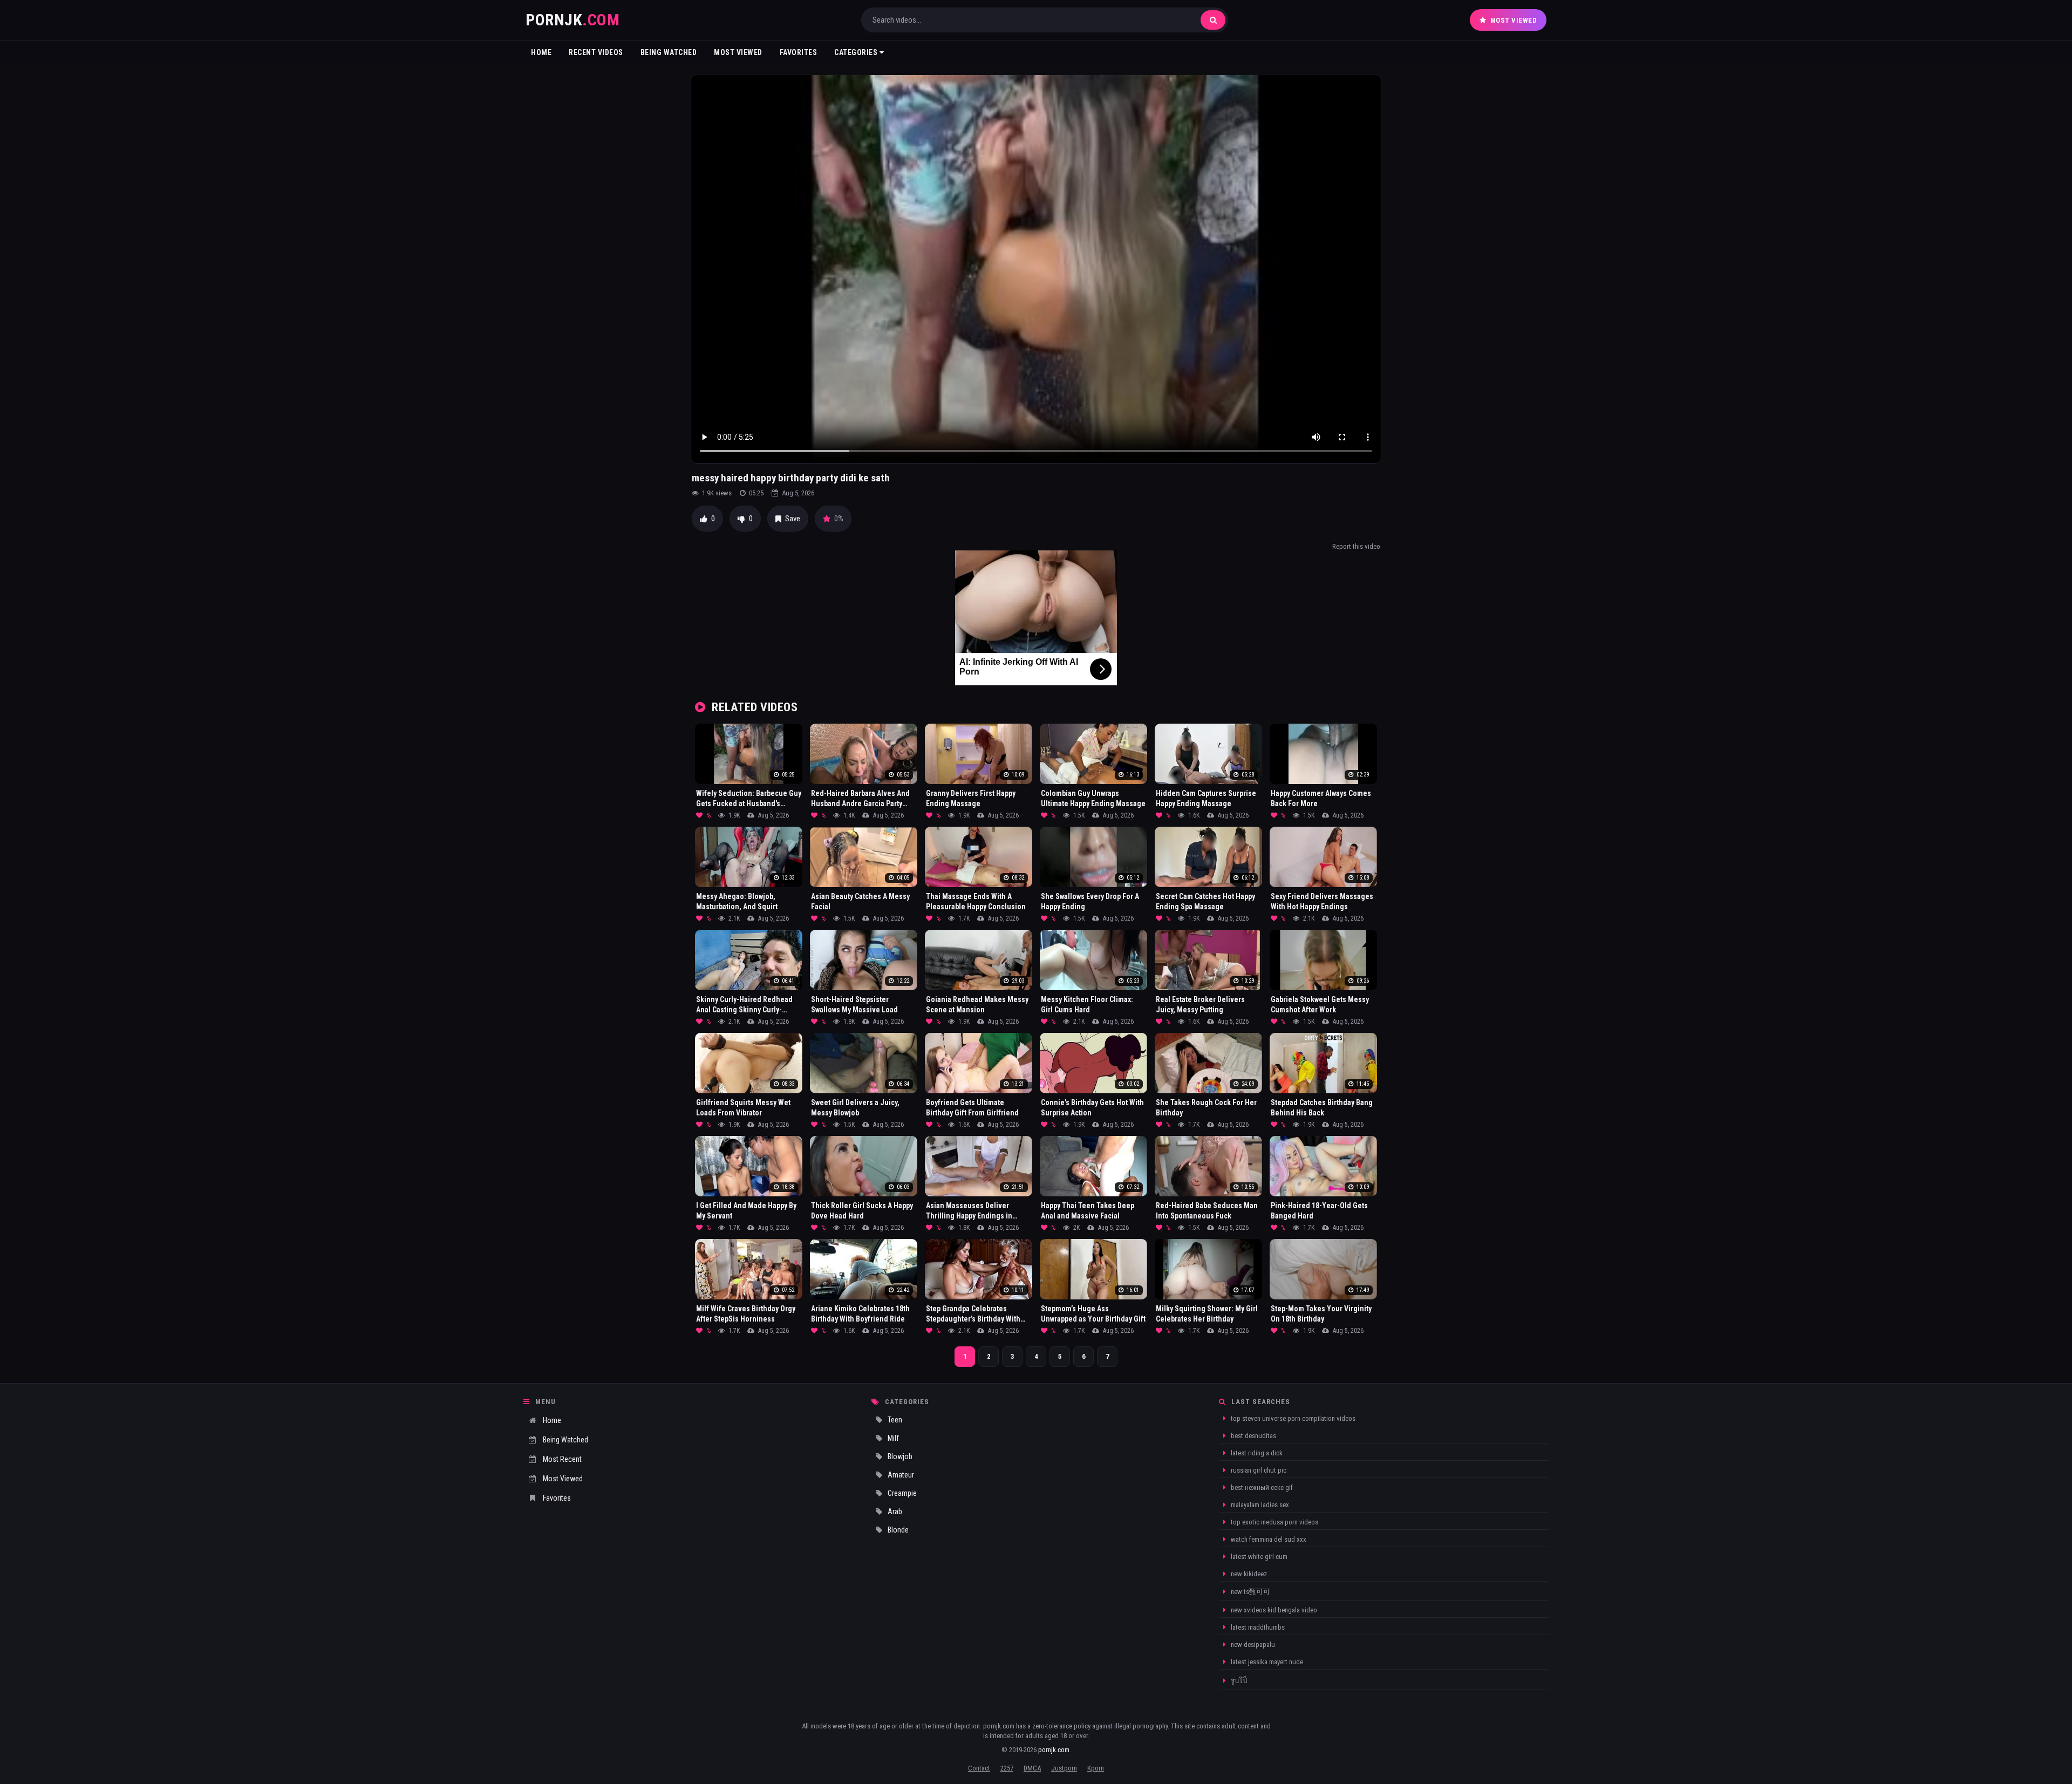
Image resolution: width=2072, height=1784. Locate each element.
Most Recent (562, 1459)
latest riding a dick (1256, 1453)
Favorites (799, 52)
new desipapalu (1252, 1645)
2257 (1007, 1768)
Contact (979, 1768)
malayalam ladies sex (1259, 1505)
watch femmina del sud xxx (1268, 1539)
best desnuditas (1253, 1436)
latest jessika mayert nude (1266, 1662)
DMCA (1032, 1768)
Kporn (1096, 1768)
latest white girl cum (1258, 1557)
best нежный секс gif (1261, 1487)
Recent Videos (596, 52)
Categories (857, 52)
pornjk (572, 20)
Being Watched (669, 52)
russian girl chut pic (1258, 1470)
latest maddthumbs (1257, 1627)
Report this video (1356, 546)
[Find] (1213, 20)
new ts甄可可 (1250, 1592)
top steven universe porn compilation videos (1292, 1418)
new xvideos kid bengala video (1273, 1610)
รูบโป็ (1238, 1681)
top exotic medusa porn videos (1274, 1522)
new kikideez (1248, 1574)
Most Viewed (1514, 20)
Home (541, 52)
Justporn (1064, 1768)
